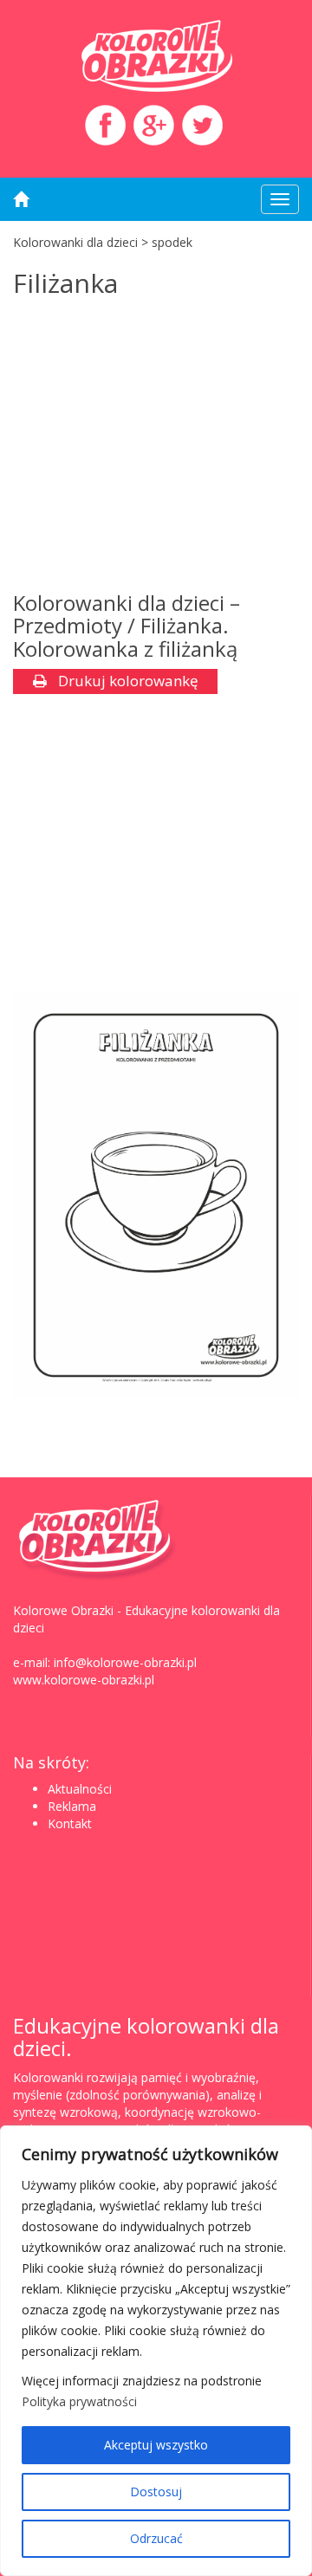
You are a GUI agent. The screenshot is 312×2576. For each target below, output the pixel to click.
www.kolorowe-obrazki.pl (84, 1680)
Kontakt (70, 1823)
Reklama (72, 1806)
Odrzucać (156, 2538)
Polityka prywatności (79, 2401)
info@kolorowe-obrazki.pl (125, 1662)
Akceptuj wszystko (156, 2445)
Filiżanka (65, 283)
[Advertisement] (156, 449)
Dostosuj (156, 2492)
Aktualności (80, 1789)
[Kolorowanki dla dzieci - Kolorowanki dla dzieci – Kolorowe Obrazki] (156, 56)
